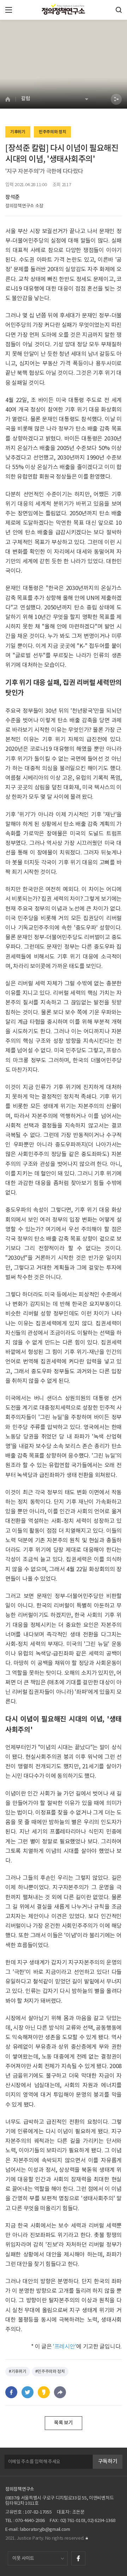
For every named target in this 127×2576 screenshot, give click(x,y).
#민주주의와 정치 (50, 2372)
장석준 (13, 197)
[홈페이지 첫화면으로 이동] (10, 99)
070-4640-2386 (30, 2521)
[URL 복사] (60, 2392)
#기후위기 (18, 2372)
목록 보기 (64, 2423)
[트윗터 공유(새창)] (28, 2392)
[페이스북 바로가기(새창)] (78, 2558)
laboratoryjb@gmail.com (45, 2530)
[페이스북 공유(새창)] (11, 2392)
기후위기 (18, 132)
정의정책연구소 (20, 2489)
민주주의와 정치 (53, 132)
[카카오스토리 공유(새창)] (44, 2392)
